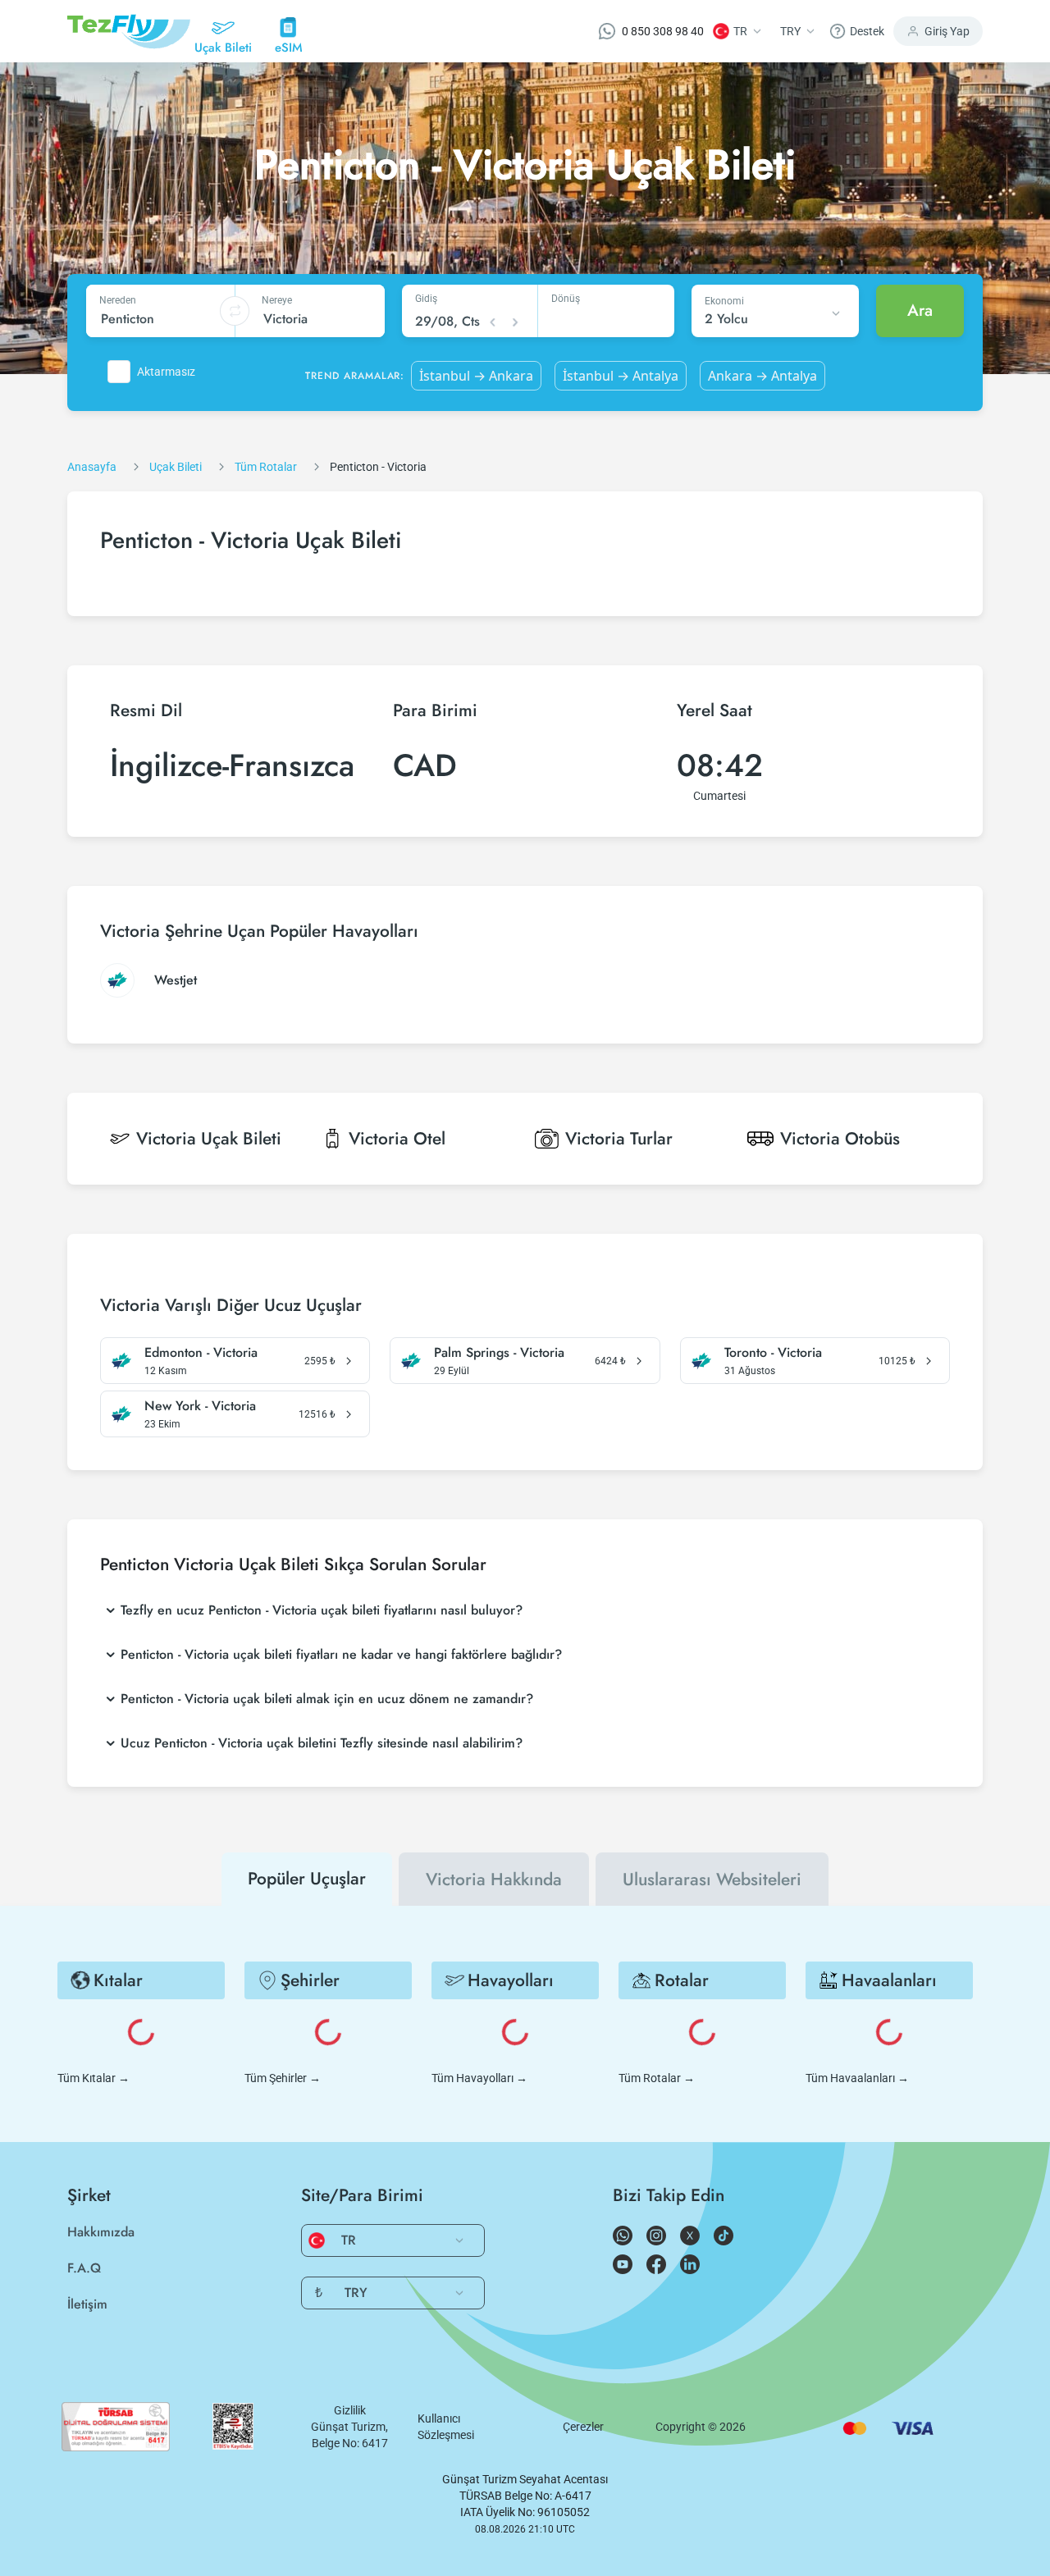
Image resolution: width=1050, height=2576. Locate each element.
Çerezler (583, 2427)
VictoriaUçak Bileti (209, 1139)
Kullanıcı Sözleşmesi (446, 2427)
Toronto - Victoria (773, 1353)
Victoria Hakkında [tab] (494, 1879)
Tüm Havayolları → (479, 2078)
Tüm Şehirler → (283, 2078)
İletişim (87, 2304)
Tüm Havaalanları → (857, 2078)
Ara (920, 311)
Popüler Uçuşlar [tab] (307, 1879)
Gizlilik (350, 2410)
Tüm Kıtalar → (94, 2078)
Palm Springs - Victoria (499, 1353)
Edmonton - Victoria (201, 1353)
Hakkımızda (101, 2232)
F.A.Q (84, 2268)
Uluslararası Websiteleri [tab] (712, 1879)
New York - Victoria (200, 1406)
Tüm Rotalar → (657, 2078)
